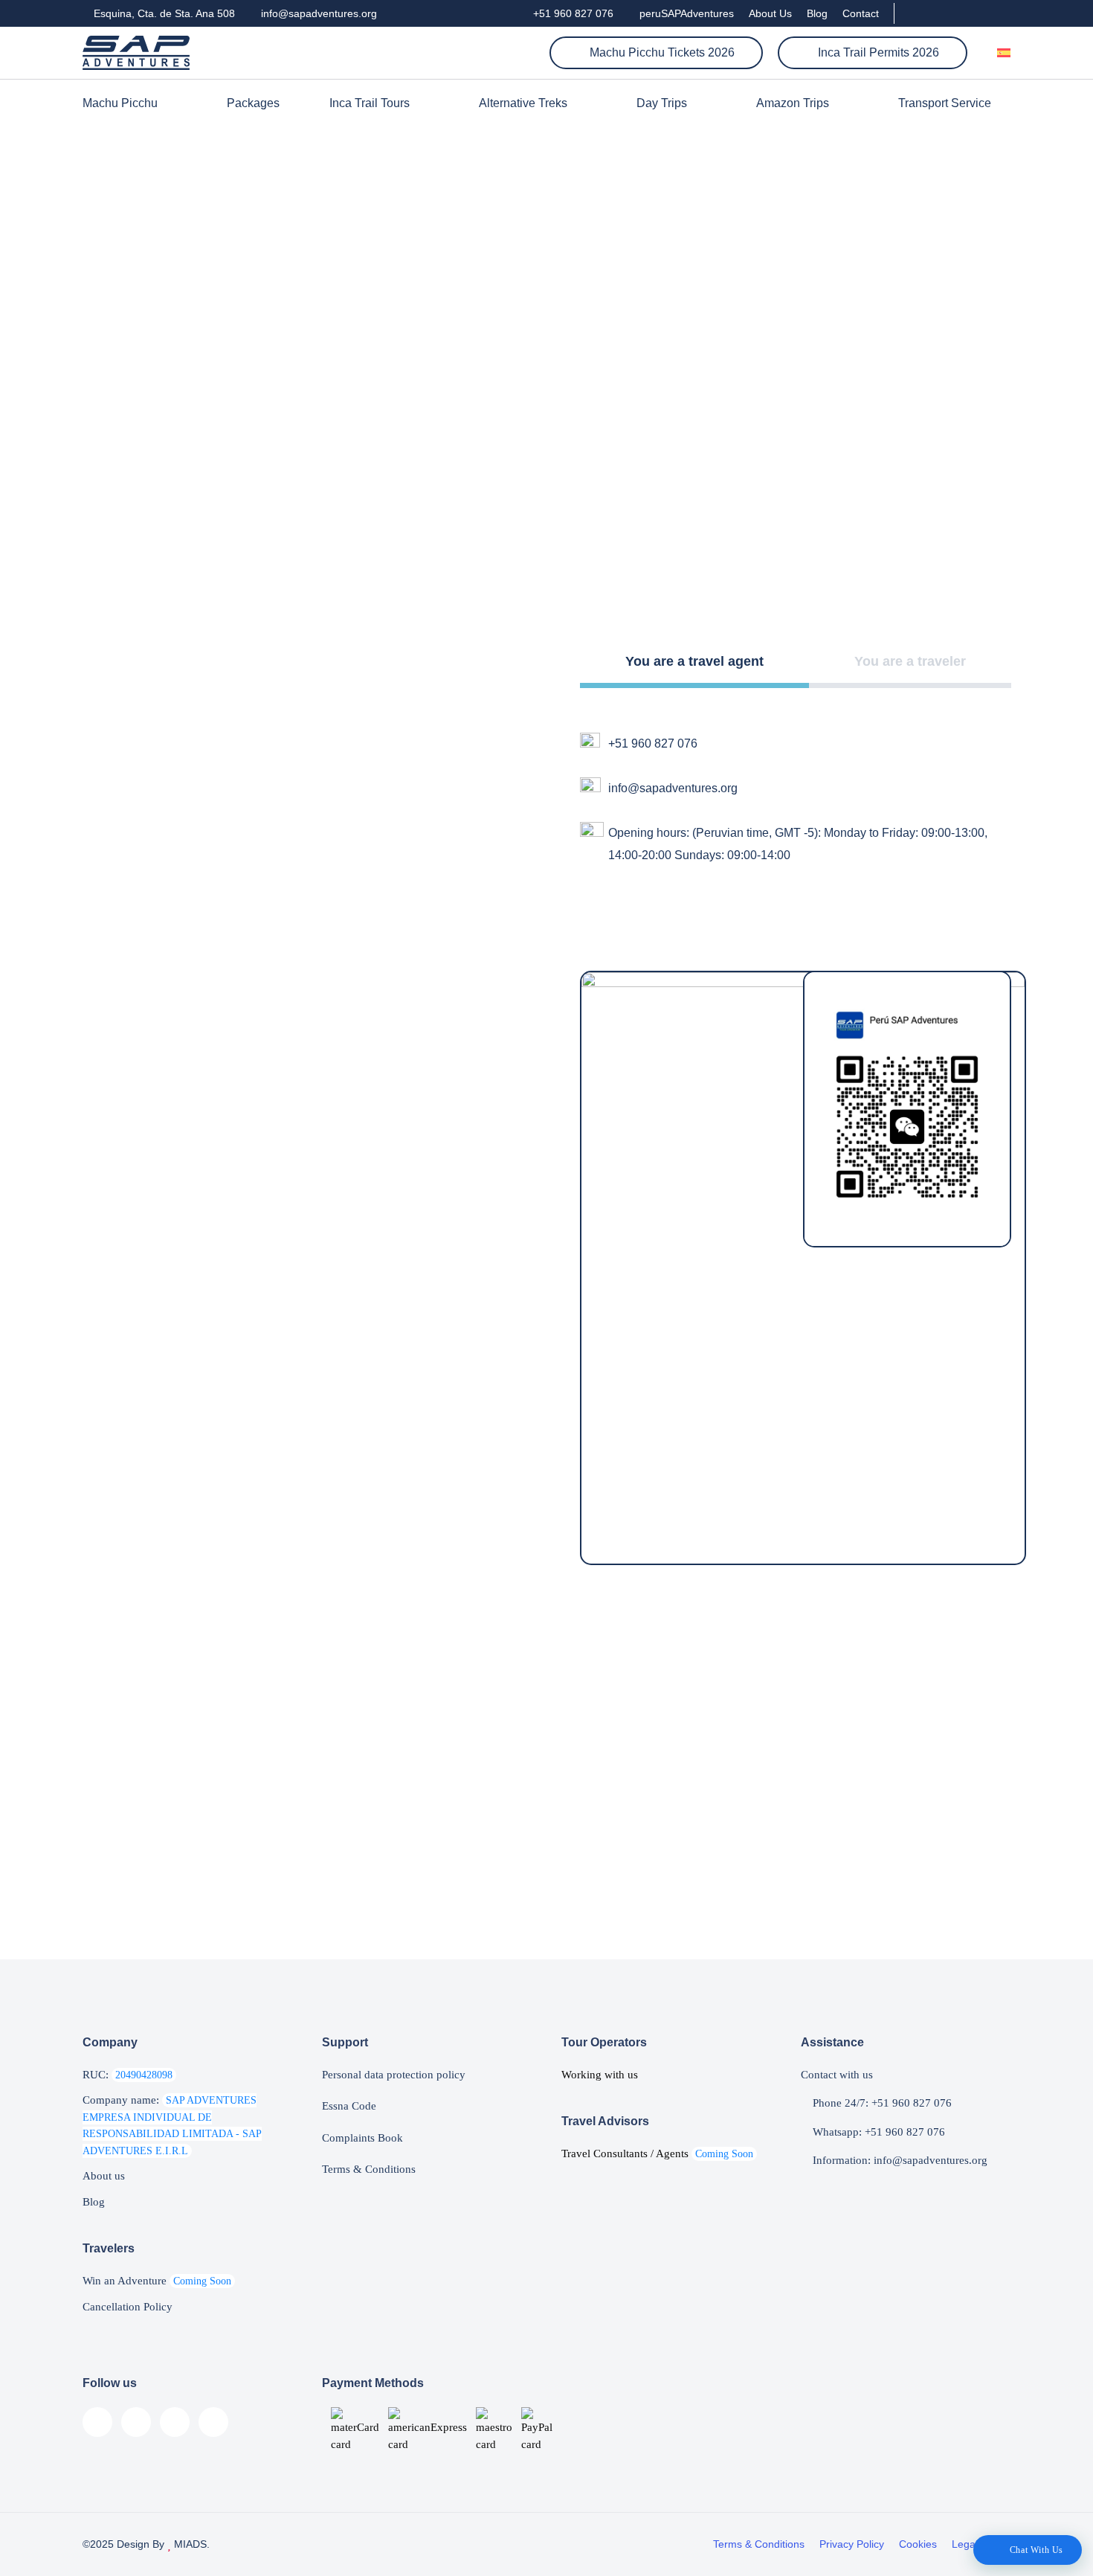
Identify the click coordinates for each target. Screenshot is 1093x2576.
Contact (861, 13)
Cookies (918, 2544)
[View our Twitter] (980, 13)
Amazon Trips (793, 103)
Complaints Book (362, 2138)
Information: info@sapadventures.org (899, 2160)
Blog (817, 13)
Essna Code (349, 2106)
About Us (770, 13)
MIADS (189, 2544)
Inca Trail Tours (370, 103)
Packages (253, 103)
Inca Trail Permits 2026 (877, 52)
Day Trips (662, 103)
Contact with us (837, 2075)
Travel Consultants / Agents (657, 2153)
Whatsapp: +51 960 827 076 (877, 2132)
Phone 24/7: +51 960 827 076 (881, 2103)
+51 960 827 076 (572, 13)
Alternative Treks (523, 103)
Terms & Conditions (369, 2169)
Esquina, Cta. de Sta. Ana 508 (163, 13)
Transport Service (945, 103)
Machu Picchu (120, 103)
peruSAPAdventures (685, 13)
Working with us (600, 2075)
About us (104, 2176)
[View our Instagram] (955, 13)
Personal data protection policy (394, 2075)
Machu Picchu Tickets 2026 (661, 52)
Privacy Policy (852, 2544)
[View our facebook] (914, 13)
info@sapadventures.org (317, 13)
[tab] (694, 664)
